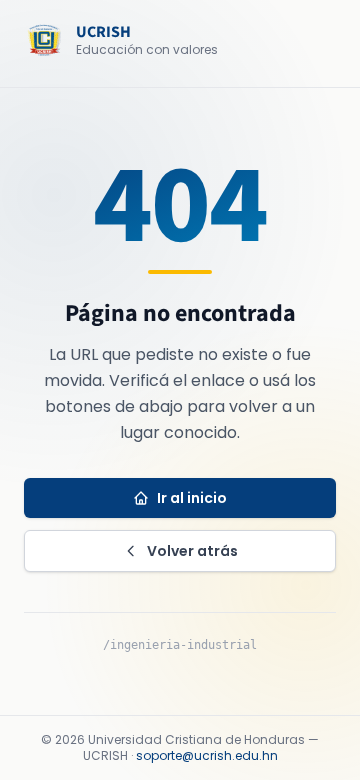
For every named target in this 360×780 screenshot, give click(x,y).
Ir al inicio (192, 498)
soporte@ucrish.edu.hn (207, 755)
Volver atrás (192, 551)
